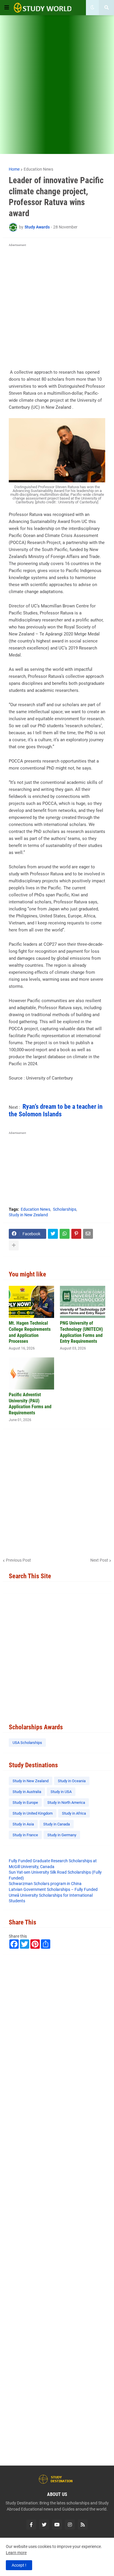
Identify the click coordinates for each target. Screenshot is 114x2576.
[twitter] (44, 2525)
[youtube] (57, 2525)
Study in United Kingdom (33, 1813)
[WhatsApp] (65, 1234)
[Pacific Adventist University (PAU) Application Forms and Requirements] (31, 1373)
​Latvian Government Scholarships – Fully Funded (53, 1889)
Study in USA (61, 1792)
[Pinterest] (76, 1234)
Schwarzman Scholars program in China (45, 1884)
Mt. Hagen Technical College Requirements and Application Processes (30, 1332)
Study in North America (66, 1802)
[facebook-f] (31, 2525)
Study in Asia (23, 1824)
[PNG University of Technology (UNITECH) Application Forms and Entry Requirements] (83, 1302)
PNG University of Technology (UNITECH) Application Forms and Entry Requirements (81, 1332)
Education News (38, 169)
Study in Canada (57, 1824)
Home (14, 169)
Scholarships (65, 1209)
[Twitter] (53, 1234)
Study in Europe (25, 1802)
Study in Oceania (72, 1781)
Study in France (25, 1835)
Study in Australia (27, 1792)
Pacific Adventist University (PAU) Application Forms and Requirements (30, 1404)
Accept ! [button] (19, 2565)
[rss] (83, 2525)
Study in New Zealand (28, 1215)
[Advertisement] (57, 88)
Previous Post (18, 1560)
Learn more (16, 2553)
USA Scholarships (27, 1743)
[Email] (88, 1234)
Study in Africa (74, 1813)
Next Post (99, 1560)
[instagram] (70, 2525)
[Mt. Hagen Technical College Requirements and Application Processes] (31, 1302)
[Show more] (14, 1245)
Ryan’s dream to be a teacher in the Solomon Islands (56, 1110)
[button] (7, 8)
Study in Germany (62, 1835)
